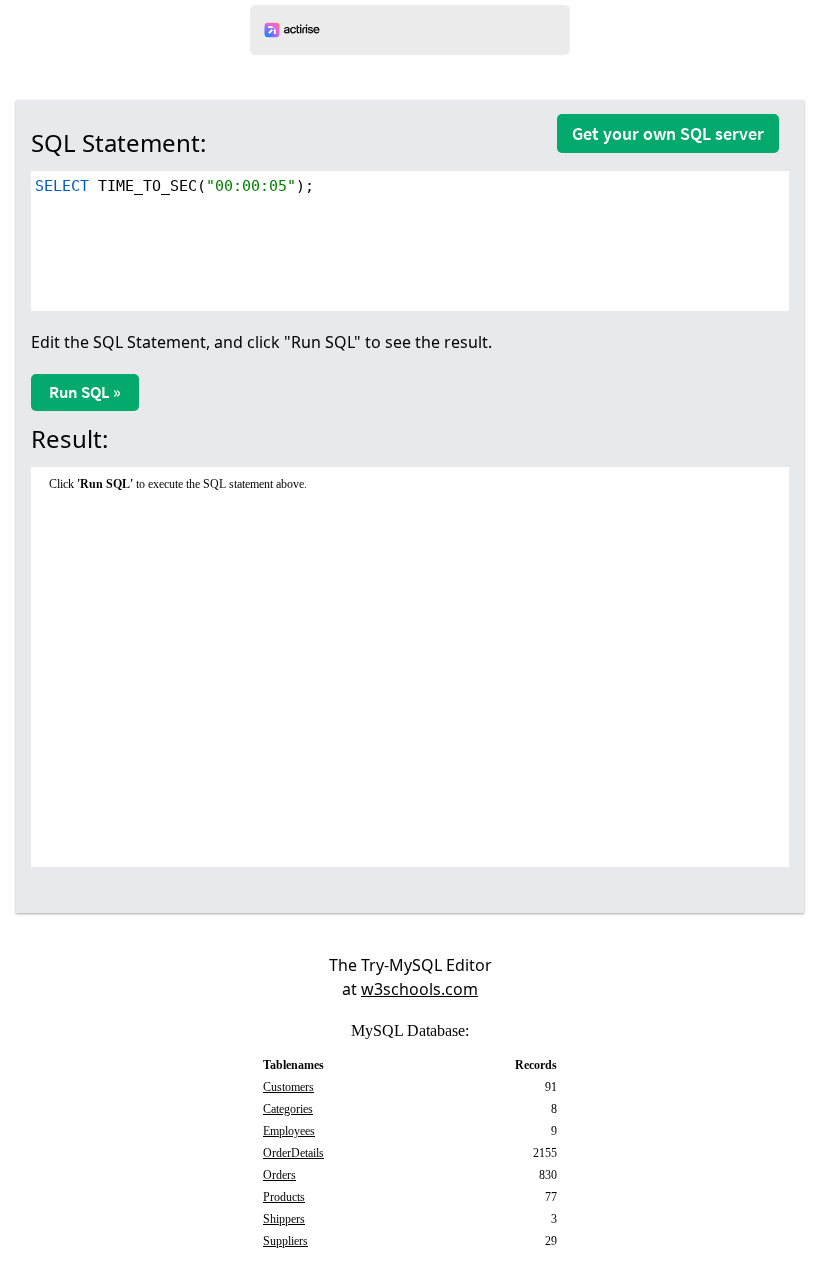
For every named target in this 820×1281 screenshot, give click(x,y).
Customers (288, 1087)
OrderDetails (293, 1153)
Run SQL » (85, 392)
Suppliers (285, 1241)
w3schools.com (419, 989)
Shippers (284, 1219)
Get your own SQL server (668, 133)
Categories (288, 1109)
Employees (289, 1131)
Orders (279, 1175)
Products (284, 1197)
